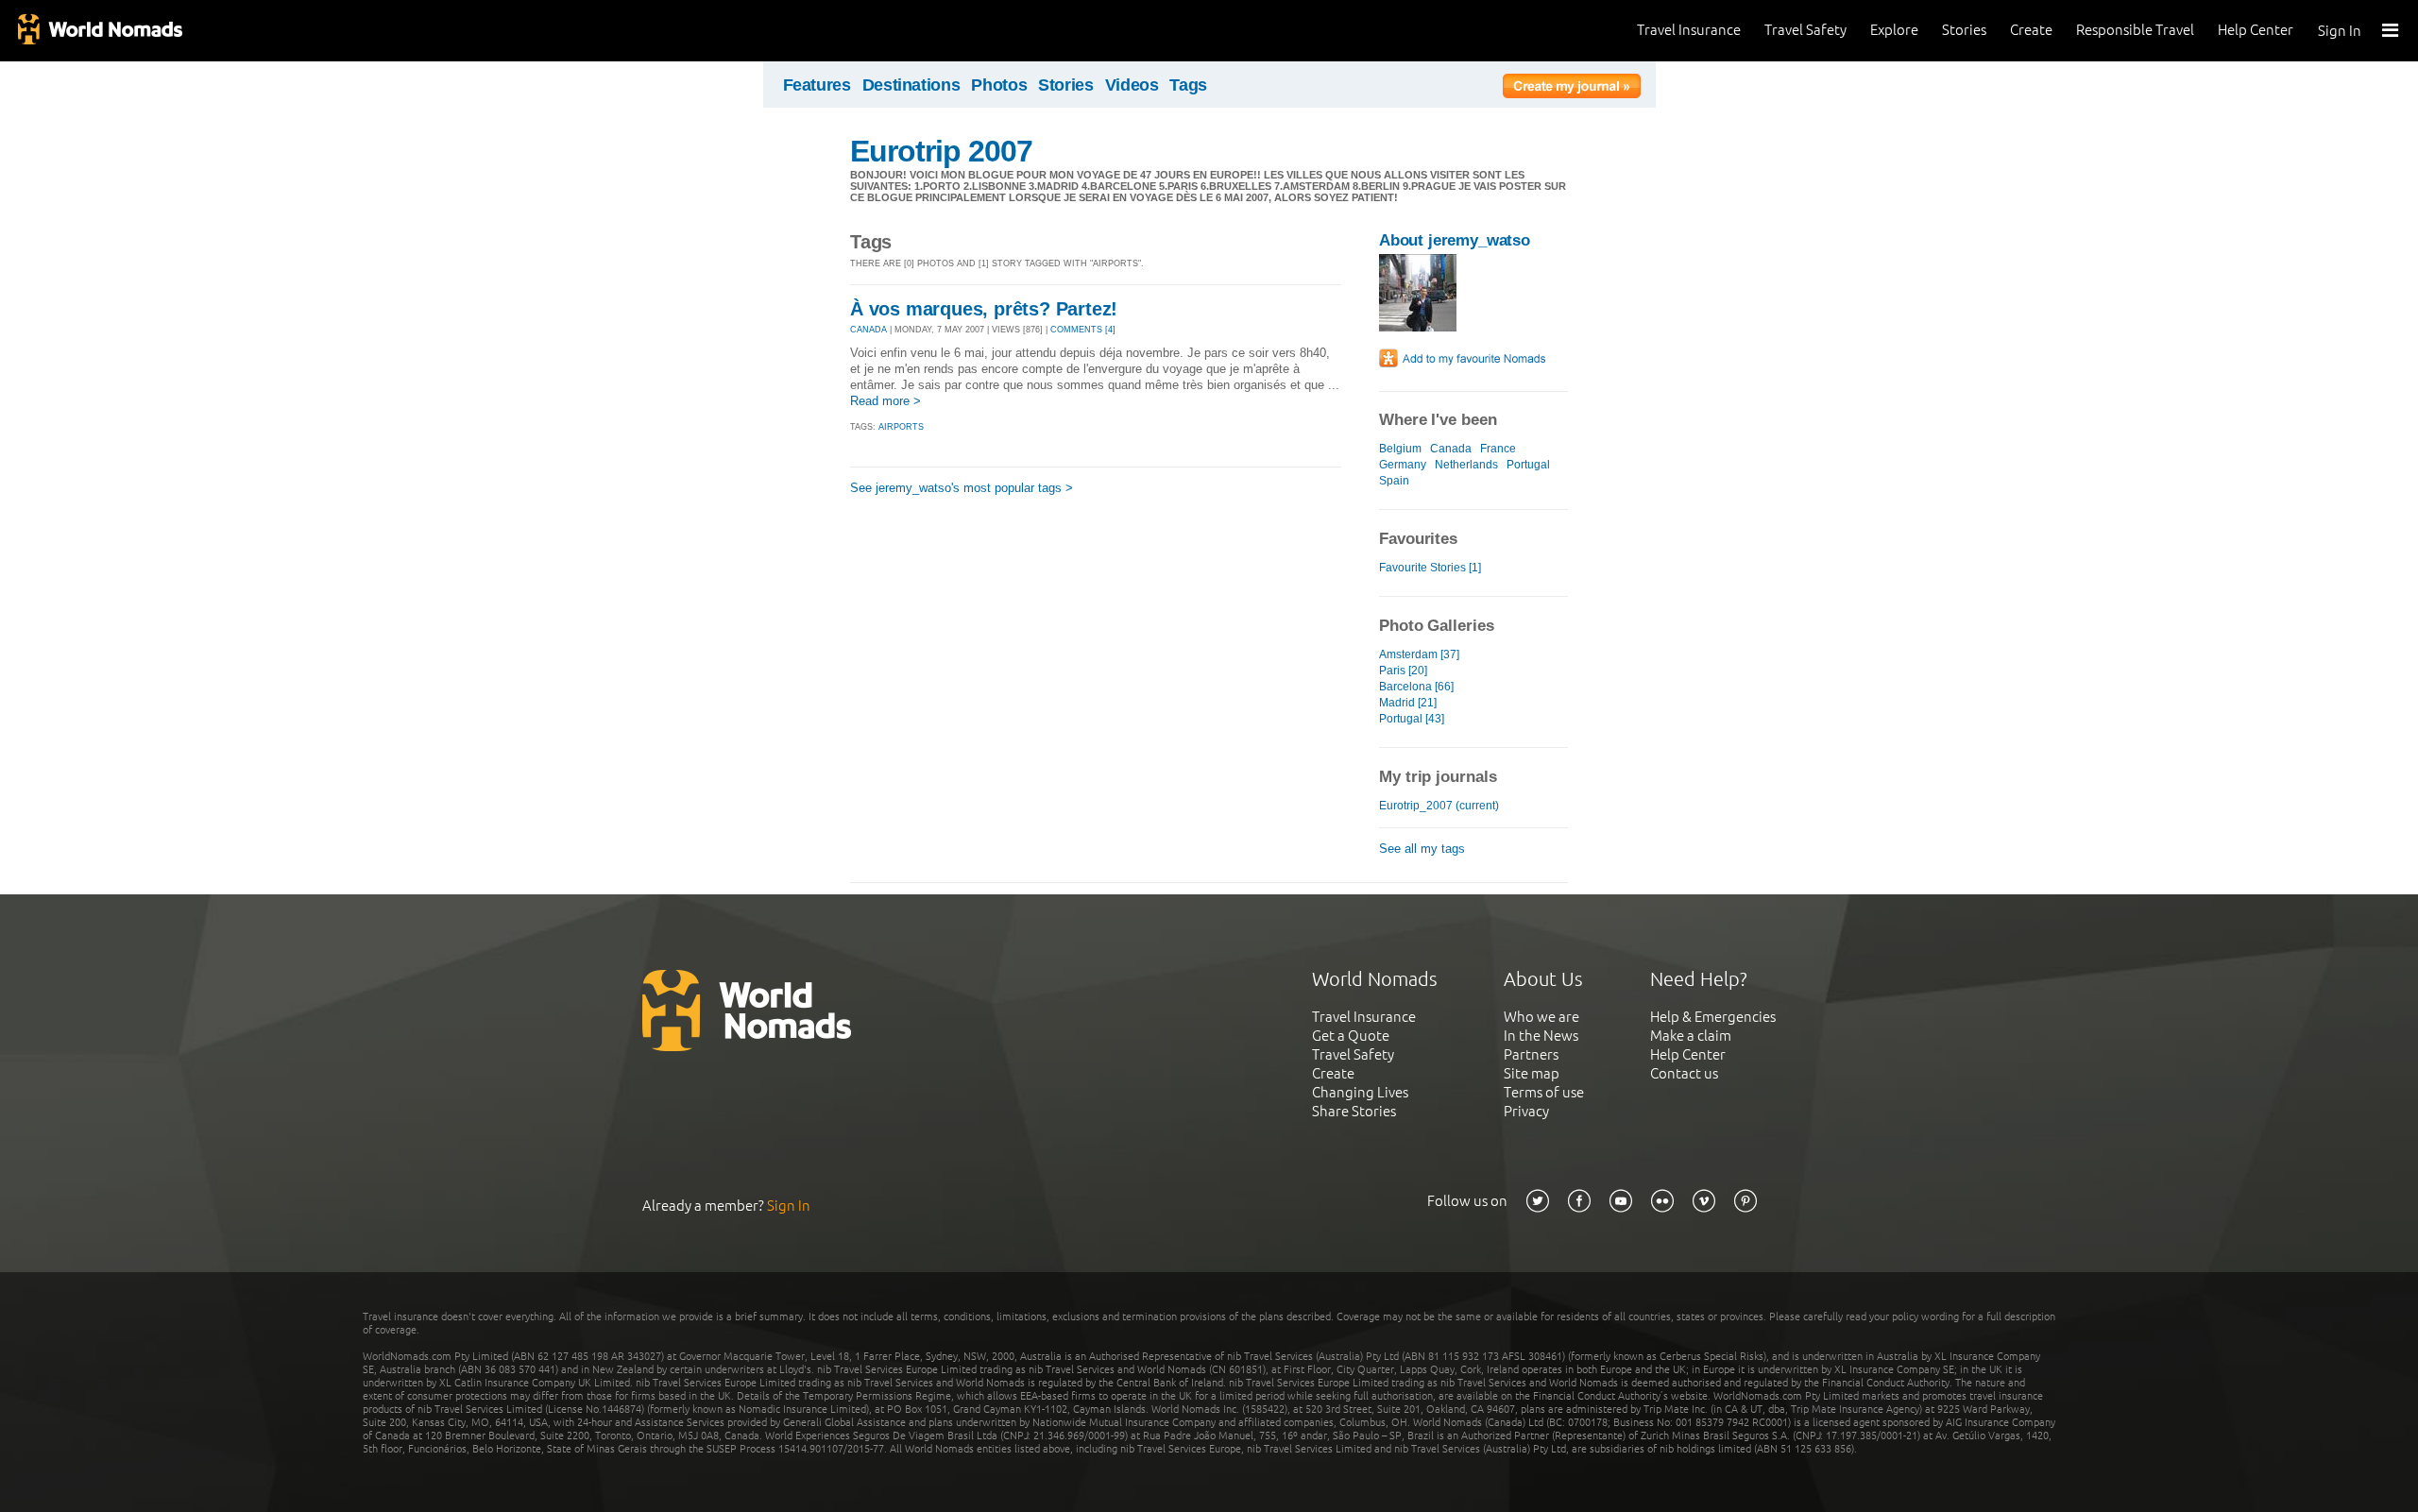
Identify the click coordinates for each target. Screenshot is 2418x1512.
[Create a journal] (1572, 89)
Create (2031, 30)
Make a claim (1691, 1036)
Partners (1531, 1054)
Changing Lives (1360, 1092)
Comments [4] (1083, 330)
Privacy (1526, 1111)
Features (817, 85)
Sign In (2340, 31)
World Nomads (99, 31)
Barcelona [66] (1416, 687)
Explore (1894, 30)
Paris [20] (1403, 671)
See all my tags (1422, 849)
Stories (1964, 30)
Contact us (1684, 1073)
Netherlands (1466, 465)
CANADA (868, 330)
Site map (1532, 1073)
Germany (1403, 465)
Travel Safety (1805, 30)
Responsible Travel (2135, 30)
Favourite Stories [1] (1430, 568)
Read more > (885, 401)
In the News (1541, 1036)
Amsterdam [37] (1419, 654)
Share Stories (1354, 1111)
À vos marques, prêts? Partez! (984, 309)
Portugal (1528, 465)
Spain (1394, 481)
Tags (1188, 85)
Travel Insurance (1689, 30)
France (1498, 449)
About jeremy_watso (1455, 240)
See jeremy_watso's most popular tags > (962, 488)
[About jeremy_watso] (1418, 327)
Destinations (911, 85)
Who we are (1541, 1017)
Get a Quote (1351, 1036)
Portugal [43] (1412, 719)
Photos (999, 85)
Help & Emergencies (1713, 1017)
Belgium (1400, 449)
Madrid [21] (1408, 703)
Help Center (2256, 30)
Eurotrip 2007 (942, 151)
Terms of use (1544, 1092)
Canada (1451, 449)
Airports (901, 427)
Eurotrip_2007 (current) (1439, 806)
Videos (1132, 85)
